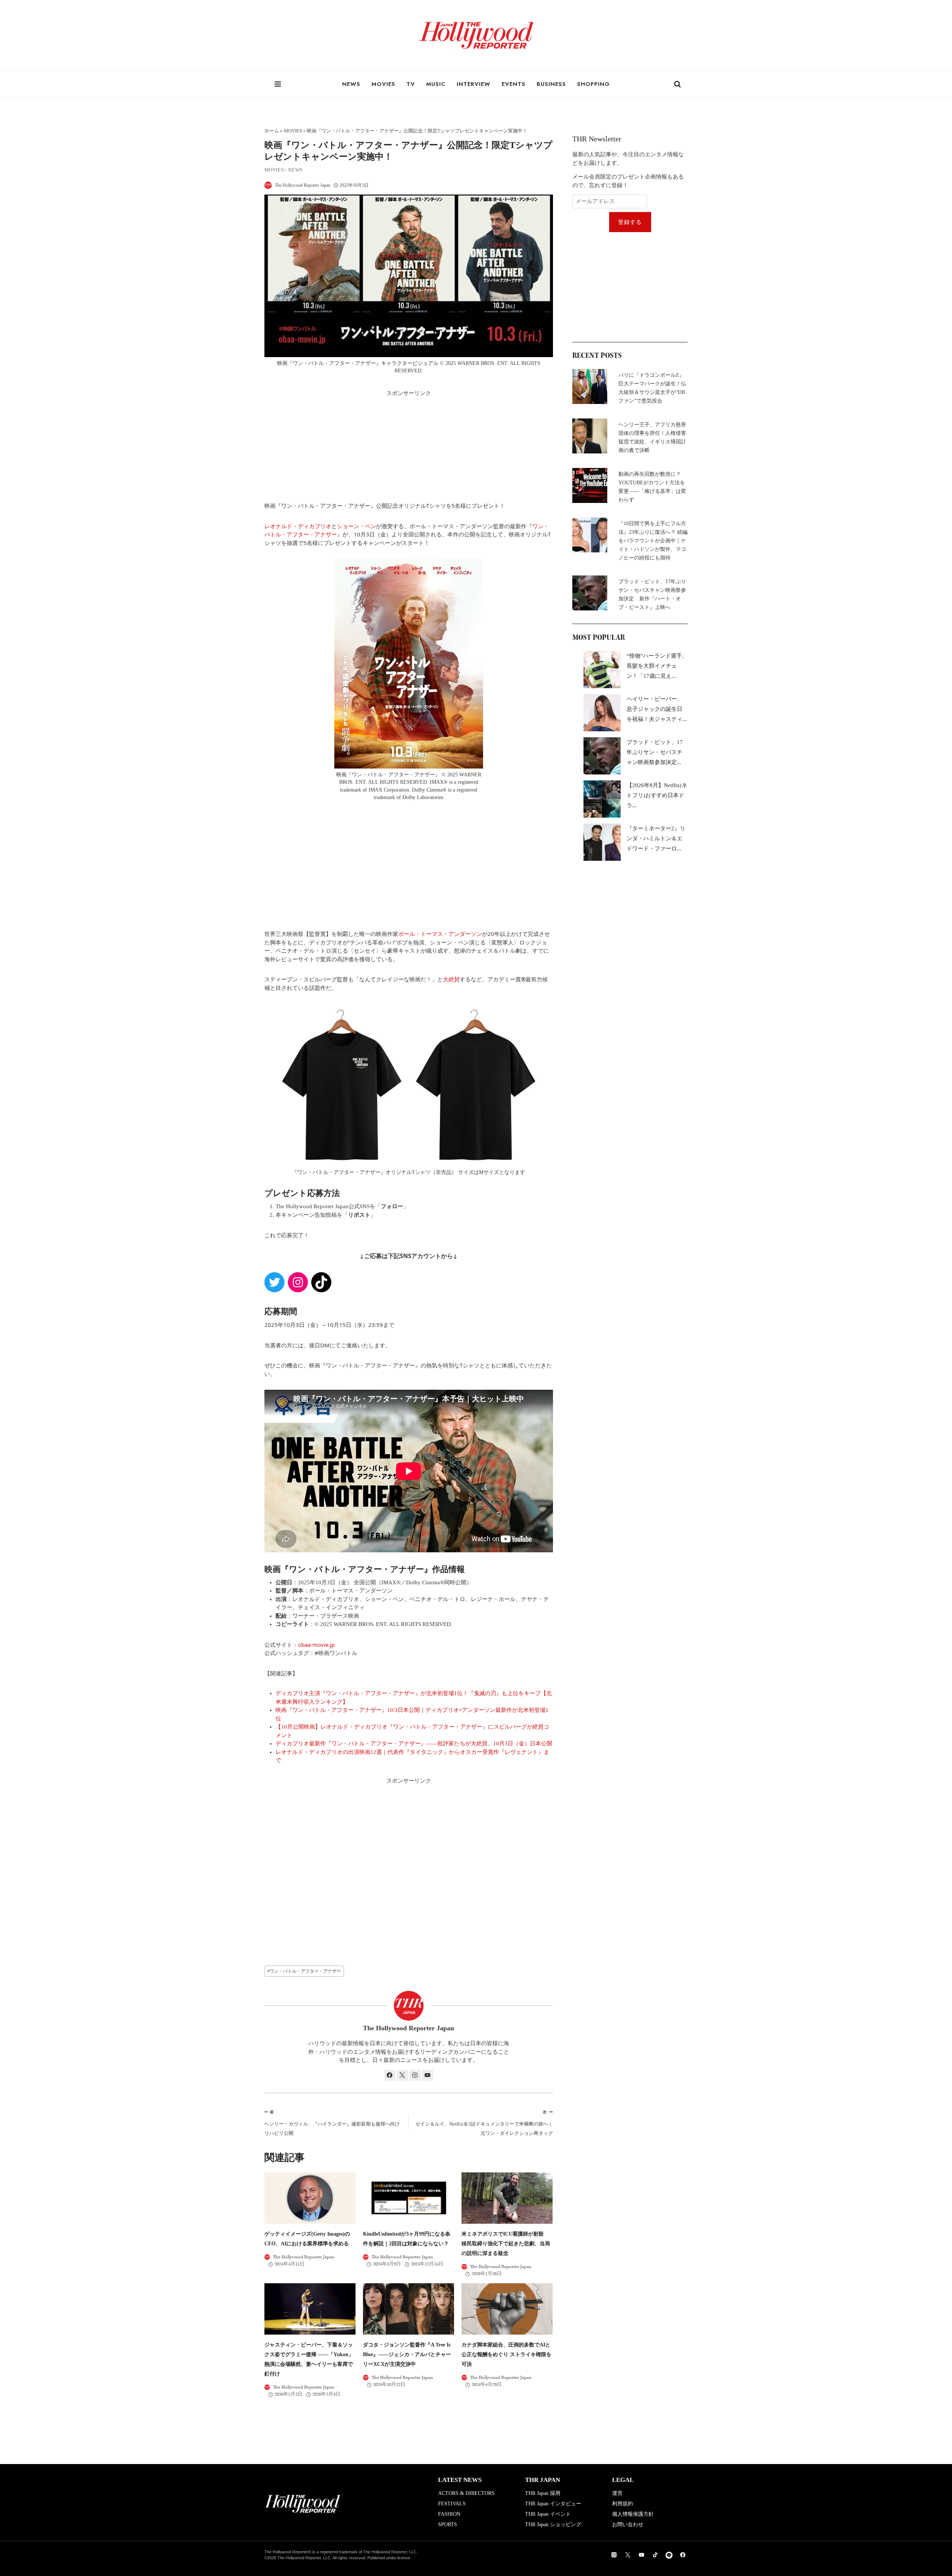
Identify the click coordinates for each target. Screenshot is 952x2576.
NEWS (351, 84)
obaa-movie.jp (316, 1645)
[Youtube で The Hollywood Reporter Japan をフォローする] (428, 2075)
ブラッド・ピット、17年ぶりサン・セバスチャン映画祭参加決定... (655, 752)
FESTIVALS (452, 2504)
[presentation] (310, 2198)
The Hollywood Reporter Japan (303, 185)
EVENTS (514, 84)
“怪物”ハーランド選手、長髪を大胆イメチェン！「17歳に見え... (657, 666)
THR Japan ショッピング (553, 2524)
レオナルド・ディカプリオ (298, 526)
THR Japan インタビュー (553, 2504)
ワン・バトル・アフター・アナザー (304, 1971)
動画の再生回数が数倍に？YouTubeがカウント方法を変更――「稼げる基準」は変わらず (652, 487)
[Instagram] (614, 2555)
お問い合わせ (628, 2524)
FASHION (449, 2514)
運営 (617, 2493)
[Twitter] (628, 2555)
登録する (630, 222)
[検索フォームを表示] (678, 84)
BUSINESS (551, 84)
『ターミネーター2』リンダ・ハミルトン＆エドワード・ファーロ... (656, 838)
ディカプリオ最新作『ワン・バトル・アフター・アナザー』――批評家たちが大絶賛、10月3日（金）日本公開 (414, 1743)
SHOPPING (594, 84)
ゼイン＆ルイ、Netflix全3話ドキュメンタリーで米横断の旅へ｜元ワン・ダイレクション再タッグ (484, 2123)
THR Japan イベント (548, 2514)
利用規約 (623, 2504)
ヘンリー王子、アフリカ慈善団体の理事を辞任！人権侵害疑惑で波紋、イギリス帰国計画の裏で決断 (652, 437)
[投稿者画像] (268, 185)
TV (411, 84)
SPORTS (448, 2524)
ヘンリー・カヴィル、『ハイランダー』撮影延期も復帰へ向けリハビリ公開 (332, 2123)
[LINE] (669, 2555)
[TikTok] (655, 2555)
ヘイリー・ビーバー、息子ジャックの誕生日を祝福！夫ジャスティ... (657, 709)
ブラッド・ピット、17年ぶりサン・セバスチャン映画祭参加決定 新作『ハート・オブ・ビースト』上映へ (652, 594)
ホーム (272, 131)
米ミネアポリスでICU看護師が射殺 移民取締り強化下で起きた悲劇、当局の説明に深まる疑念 (506, 2244)
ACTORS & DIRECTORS (466, 2493)
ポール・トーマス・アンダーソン (440, 934)
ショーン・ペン (356, 526)
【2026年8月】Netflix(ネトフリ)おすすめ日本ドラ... (657, 795)
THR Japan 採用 (543, 2493)
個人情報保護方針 (633, 2514)
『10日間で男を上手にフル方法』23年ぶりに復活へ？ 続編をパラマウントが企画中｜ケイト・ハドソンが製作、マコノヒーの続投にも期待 (653, 541)
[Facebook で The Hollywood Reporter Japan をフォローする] (390, 2075)
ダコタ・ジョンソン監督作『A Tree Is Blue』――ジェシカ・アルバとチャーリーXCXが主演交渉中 (407, 2354)
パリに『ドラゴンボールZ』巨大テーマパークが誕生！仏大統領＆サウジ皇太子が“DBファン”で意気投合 (652, 388)
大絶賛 (451, 979)
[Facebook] (683, 2555)
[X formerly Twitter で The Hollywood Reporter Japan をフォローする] (402, 2075)
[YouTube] (641, 2555)
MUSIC (436, 84)
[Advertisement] (409, 449)
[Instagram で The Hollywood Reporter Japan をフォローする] (415, 2075)
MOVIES (383, 84)
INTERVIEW (474, 84)
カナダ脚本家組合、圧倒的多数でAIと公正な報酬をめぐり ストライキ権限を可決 (506, 2354)
